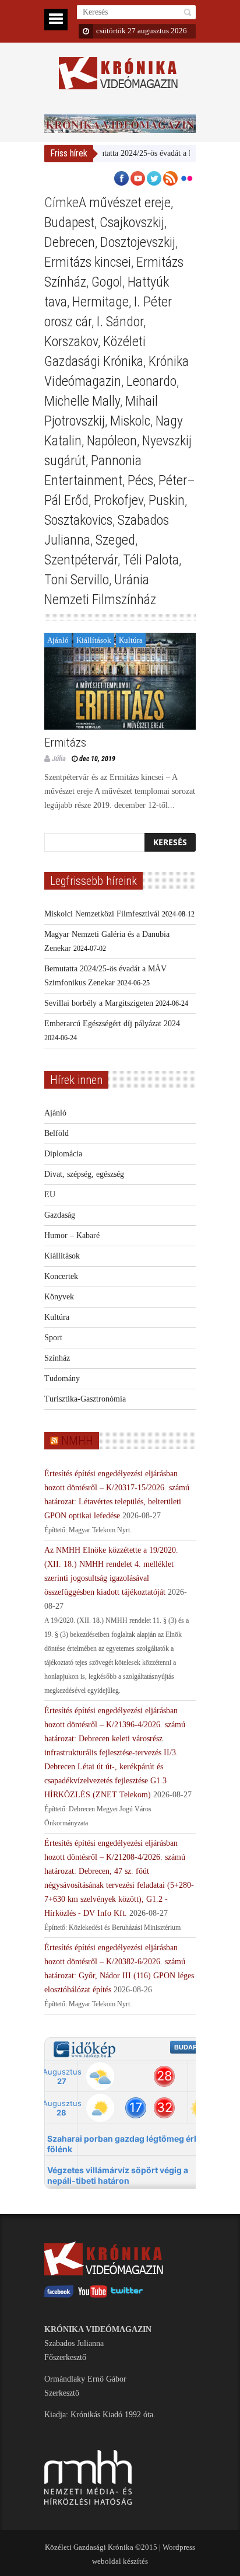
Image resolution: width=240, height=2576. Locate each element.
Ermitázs (65, 743)
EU (50, 1195)
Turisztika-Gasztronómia (85, 1399)
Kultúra (131, 640)
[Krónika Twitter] (127, 2295)
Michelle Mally (82, 401)
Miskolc (130, 421)
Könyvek (59, 1297)
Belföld (57, 1133)
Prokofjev (119, 500)
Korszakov (71, 341)
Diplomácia (63, 1154)
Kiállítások (94, 640)
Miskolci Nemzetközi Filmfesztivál (102, 914)
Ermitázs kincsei (88, 262)
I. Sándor (120, 322)
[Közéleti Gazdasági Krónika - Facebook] (59, 2295)
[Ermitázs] (120, 681)
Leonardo (151, 381)
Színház (57, 1358)
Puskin (167, 500)
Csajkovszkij (132, 222)
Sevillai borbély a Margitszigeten (99, 1003)
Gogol (107, 282)
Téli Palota (151, 560)
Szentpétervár (81, 560)
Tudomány (62, 1378)
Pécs (140, 480)
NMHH (77, 1441)
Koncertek (61, 1276)
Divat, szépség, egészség (84, 1174)
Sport (53, 1338)
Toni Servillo (77, 580)
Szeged (115, 540)
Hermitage (100, 302)
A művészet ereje (125, 203)
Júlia (59, 759)
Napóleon (112, 441)
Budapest (69, 222)
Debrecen (70, 242)
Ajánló (58, 640)
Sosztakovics (78, 520)
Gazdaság (60, 1215)
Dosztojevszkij (138, 242)
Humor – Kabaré (72, 1235)
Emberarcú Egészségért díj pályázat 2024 (112, 1024)
